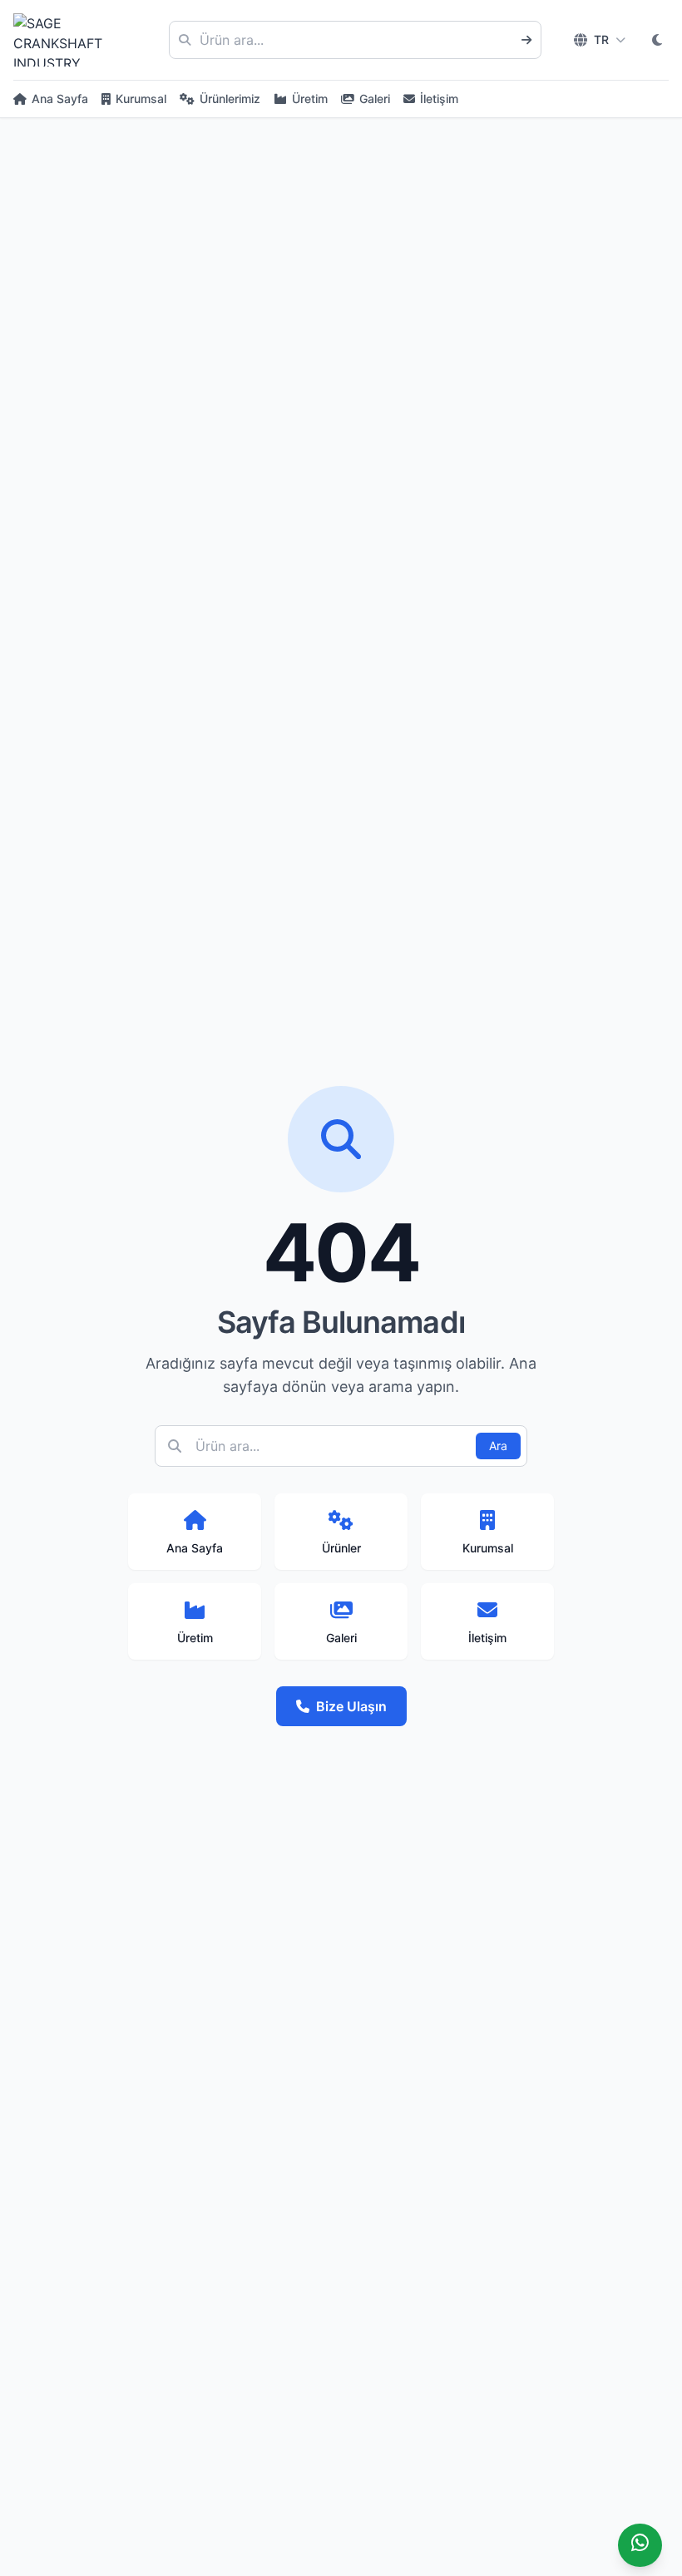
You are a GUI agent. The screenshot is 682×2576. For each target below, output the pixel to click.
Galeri (375, 99)
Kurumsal (141, 99)
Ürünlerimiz (230, 99)
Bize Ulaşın (351, 1706)
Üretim (310, 99)
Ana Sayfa (60, 99)
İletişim (439, 99)
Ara (498, 1446)
